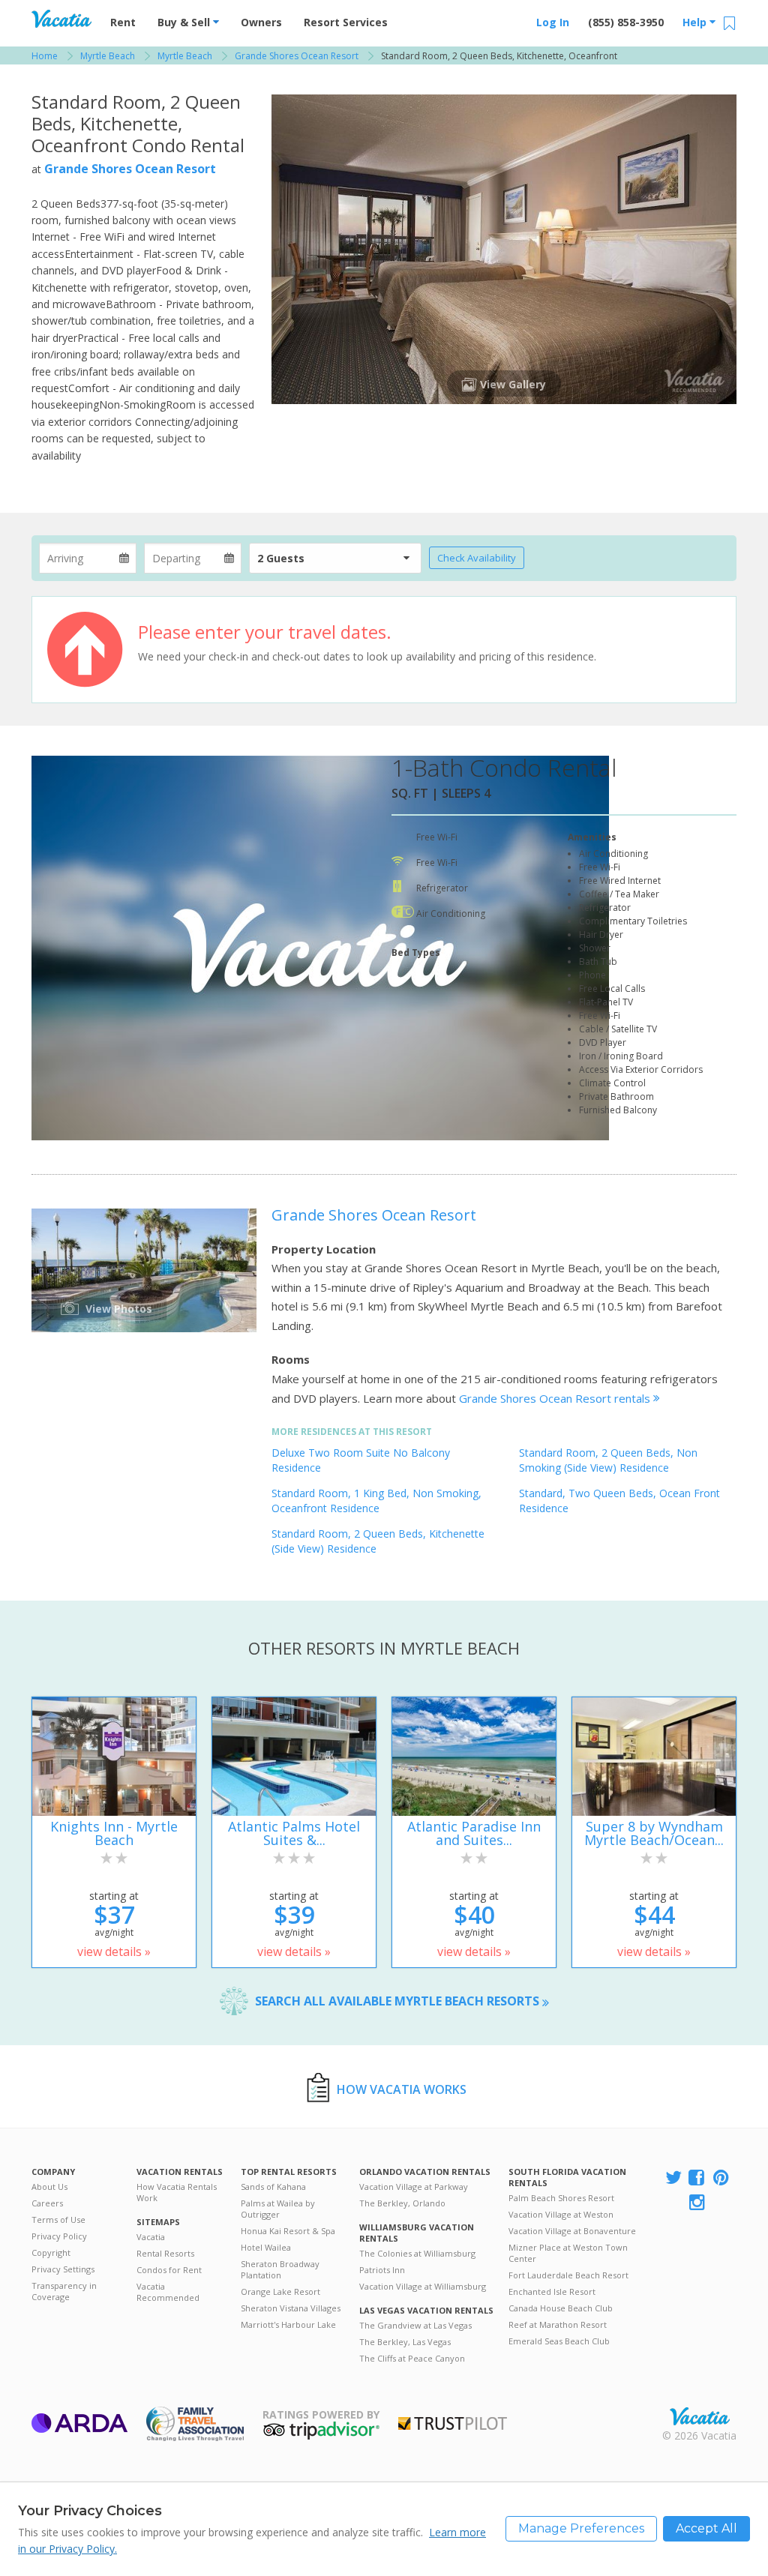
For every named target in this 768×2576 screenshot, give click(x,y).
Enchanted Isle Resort (552, 2291)
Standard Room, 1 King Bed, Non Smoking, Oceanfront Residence (376, 1501)
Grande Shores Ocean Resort (130, 169)
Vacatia (151, 2237)
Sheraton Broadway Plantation (280, 2269)
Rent (123, 22)
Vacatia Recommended (168, 2292)
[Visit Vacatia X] (673, 2178)
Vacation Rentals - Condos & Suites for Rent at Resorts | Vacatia (61, 19)
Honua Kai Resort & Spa (288, 2231)
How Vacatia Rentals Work (177, 2192)
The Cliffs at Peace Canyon (412, 2358)
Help (696, 22)
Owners (261, 22)
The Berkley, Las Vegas (405, 2342)
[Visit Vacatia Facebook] (697, 2178)
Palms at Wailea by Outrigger (278, 2209)
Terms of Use (58, 2220)
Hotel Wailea (266, 2247)
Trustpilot (453, 2423)
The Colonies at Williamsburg (417, 2253)
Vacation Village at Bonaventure (572, 2231)
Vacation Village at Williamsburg (423, 2286)
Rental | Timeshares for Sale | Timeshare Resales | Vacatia (700, 2416)
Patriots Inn (382, 2270)
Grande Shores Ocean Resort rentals (556, 1398)
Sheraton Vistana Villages (291, 2308)
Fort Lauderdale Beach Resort (568, 2275)
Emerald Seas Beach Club (559, 2341)
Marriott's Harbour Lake (288, 2324)
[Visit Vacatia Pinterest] (722, 2178)
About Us (49, 2187)
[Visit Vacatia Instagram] (698, 2203)
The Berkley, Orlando (402, 2203)
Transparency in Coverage (64, 2291)
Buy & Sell (185, 22)
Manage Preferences (581, 2528)
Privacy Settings (63, 2269)
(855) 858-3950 (626, 22)
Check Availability (477, 558)
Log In (553, 22)
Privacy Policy (59, 2236)
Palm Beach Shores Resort (561, 2198)
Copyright (51, 2253)
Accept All (706, 2528)
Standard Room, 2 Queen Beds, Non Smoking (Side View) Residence (608, 1460)
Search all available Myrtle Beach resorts (399, 2001)
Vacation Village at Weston (561, 2214)
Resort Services (346, 22)
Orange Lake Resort (280, 2291)
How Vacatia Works (402, 2089)
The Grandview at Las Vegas (415, 2325)
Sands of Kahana (273, 2187)
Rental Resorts (165, 2253)
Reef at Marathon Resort (558, 2324)
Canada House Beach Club (561, 2308)
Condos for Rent (169, 2270)
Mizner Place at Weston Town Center (568, 2253)
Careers (47, 2203)
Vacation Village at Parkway (414, 2187)
